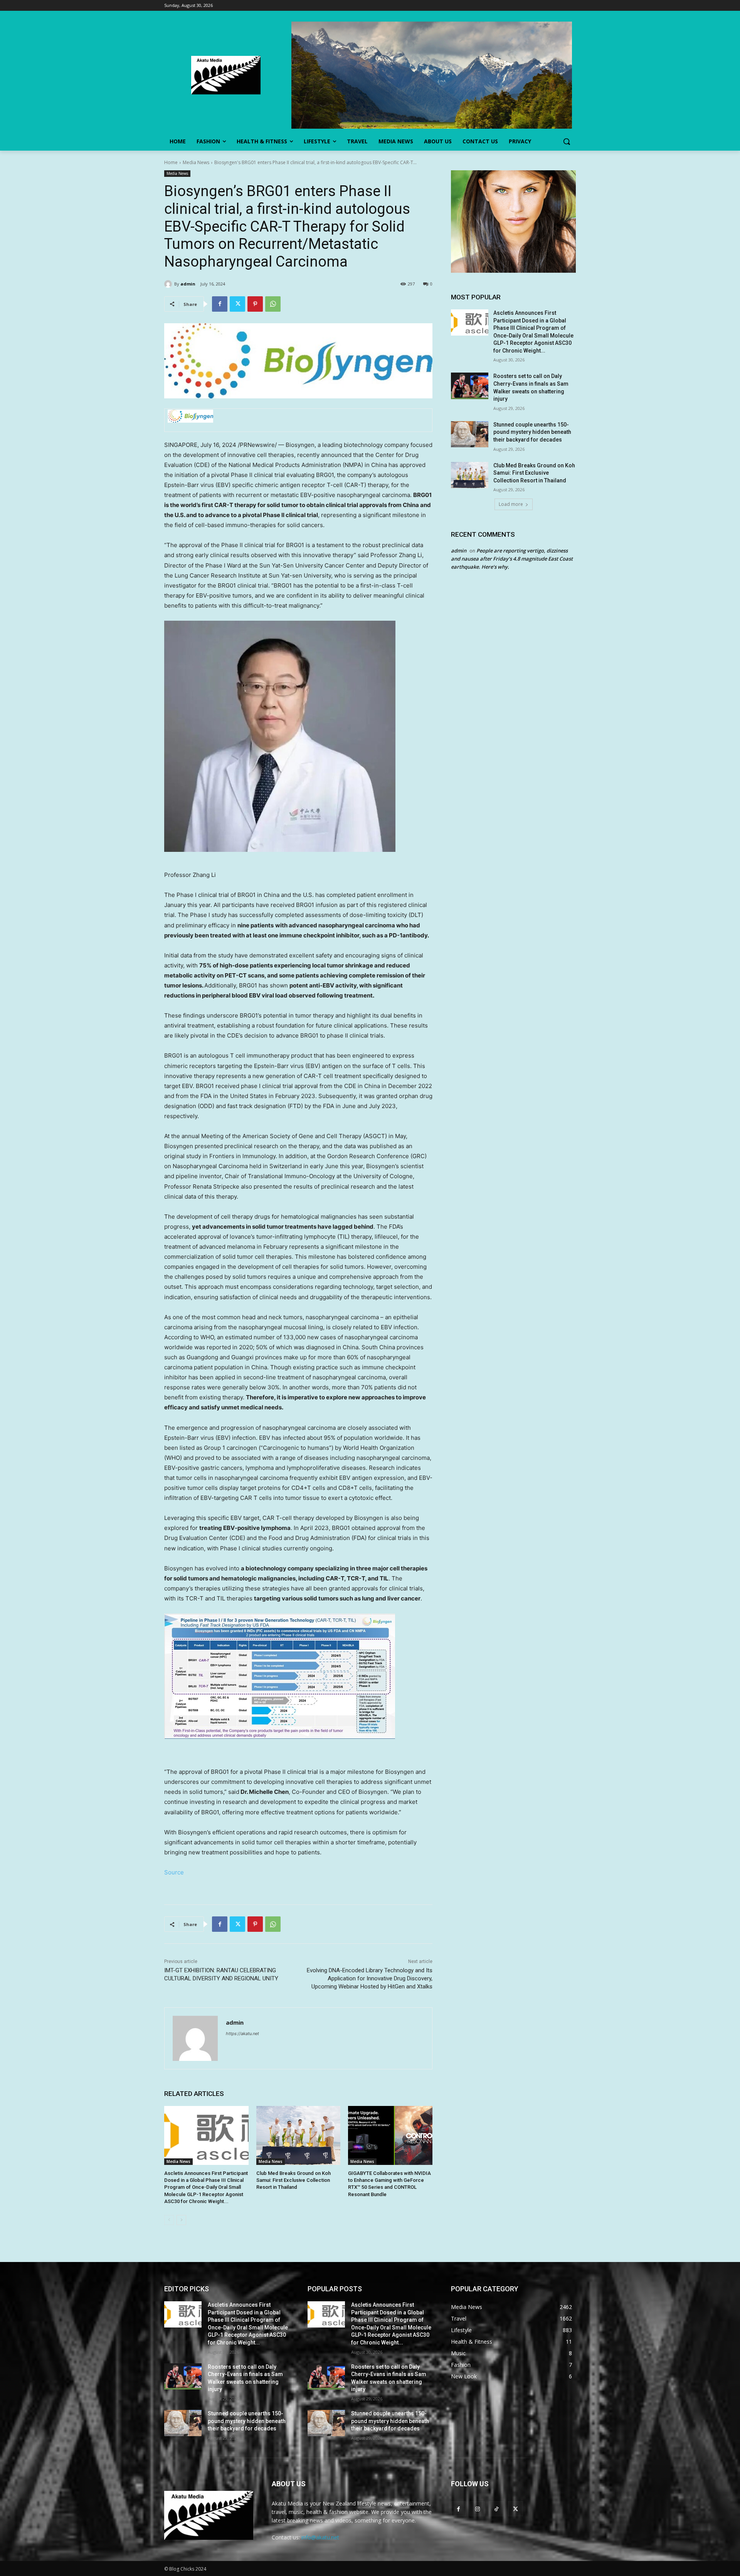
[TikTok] (496, 2509)
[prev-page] (169, 2220)
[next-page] (181, 2220)
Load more (511, 504)
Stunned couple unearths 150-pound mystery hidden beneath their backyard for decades (532, 432)
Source (174, 1872)
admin (188, 284)
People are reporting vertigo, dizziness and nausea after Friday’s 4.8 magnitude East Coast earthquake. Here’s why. (512, 559)
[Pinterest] (255, 304)
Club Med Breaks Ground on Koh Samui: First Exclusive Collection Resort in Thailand (293, 2180)
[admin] (169, 284)
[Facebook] (220, 304)
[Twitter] (237, 304)
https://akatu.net (242, 2034)
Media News (196, 162)
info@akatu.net (320, 2537)
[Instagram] (477, 2509)
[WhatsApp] (273, 304)
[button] (567, 141)
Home (171, 162)
